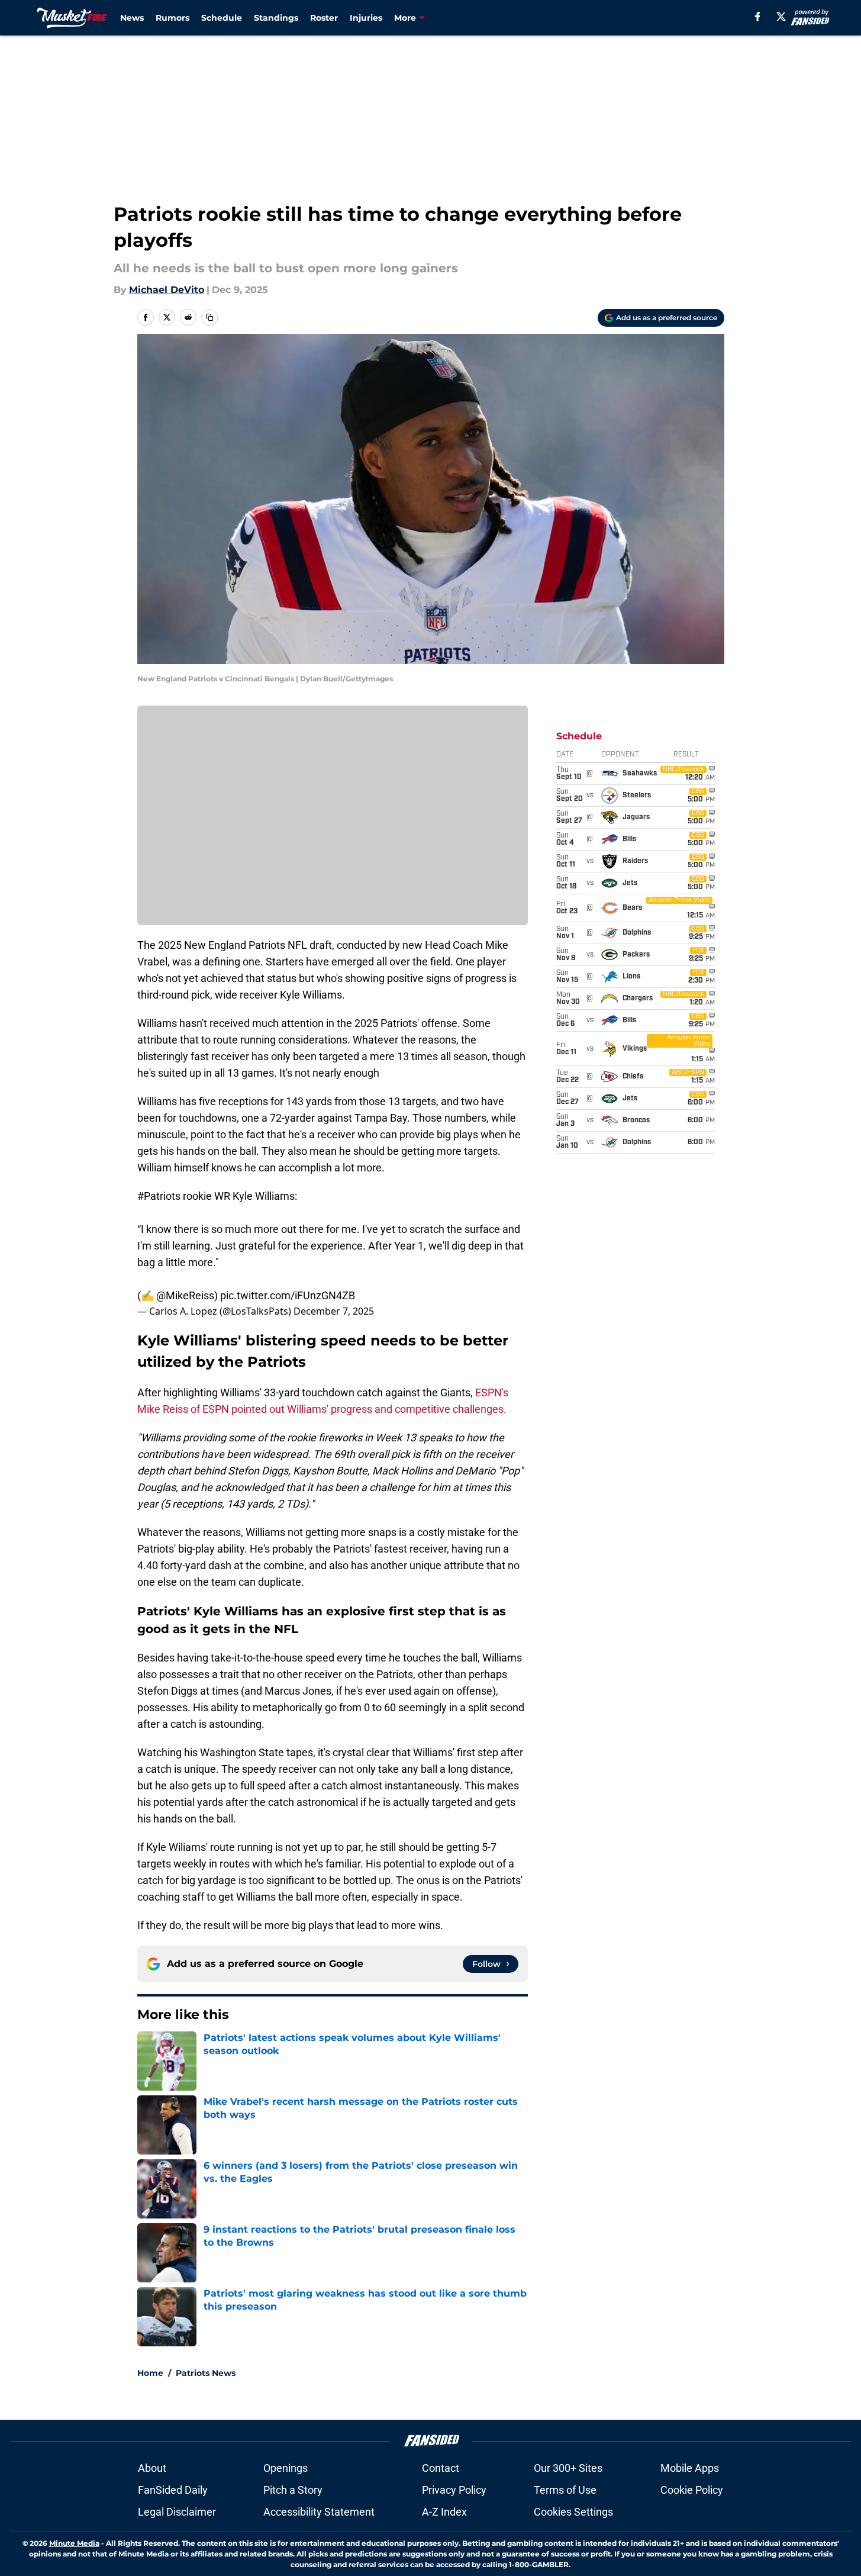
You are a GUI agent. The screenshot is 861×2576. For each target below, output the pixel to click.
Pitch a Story (293, 2490)
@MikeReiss (185, 1295)
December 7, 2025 (334, 1311)
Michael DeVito (167, 290)
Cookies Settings (573, 2512)
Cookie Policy (692, 2490)
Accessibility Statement (319, 2512)
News (132, 18)
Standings (276, 18)
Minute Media (74, 2543)
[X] (781, 17)
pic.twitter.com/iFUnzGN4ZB (288, 1295)
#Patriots (159, 1196)
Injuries (366, 18)
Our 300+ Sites (568, 2468)
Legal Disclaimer (177, 2512)
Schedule (222, 18)
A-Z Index (444, 2512)
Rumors (172, 18)
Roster (324, 18)
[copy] (209, 317)
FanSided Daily (173, 2490)
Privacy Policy (454, 2490)
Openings (286, 2468)
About (152, 2468)
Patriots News (206, 2373)
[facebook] (758, 17)
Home (150, 2373)
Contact (441, 2468)
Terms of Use (565, 2490)
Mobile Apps (690, 2468)
